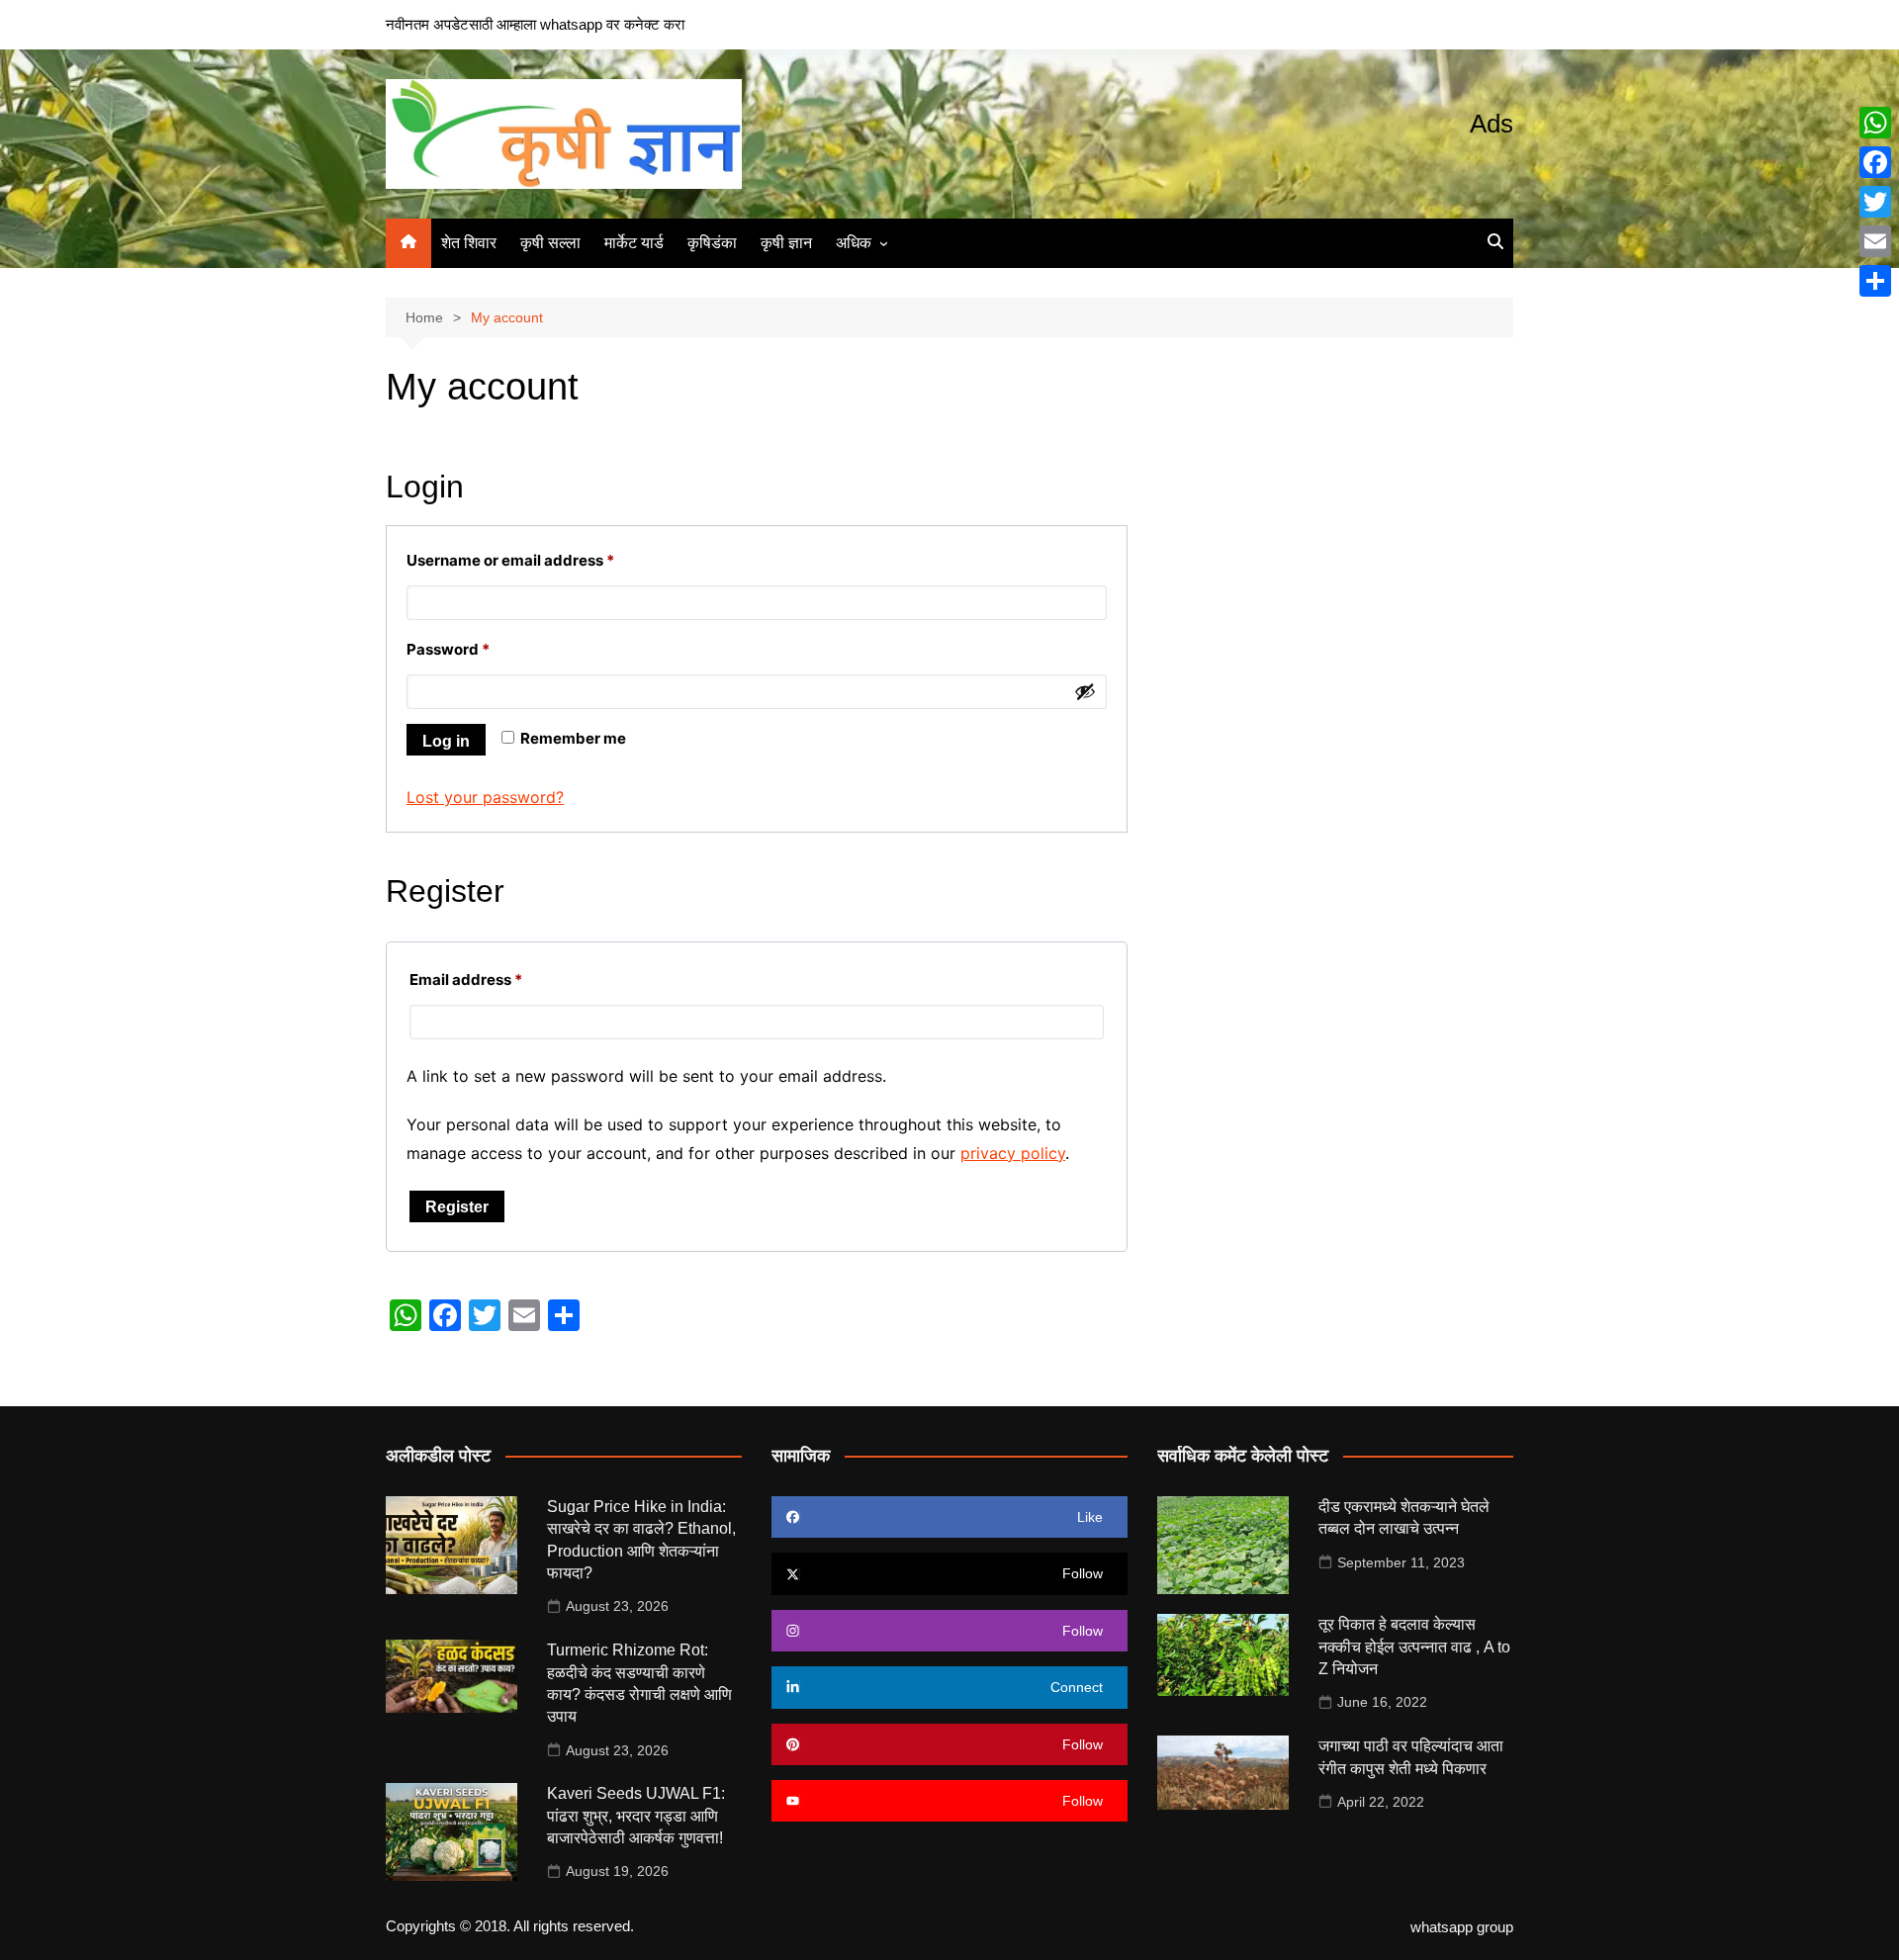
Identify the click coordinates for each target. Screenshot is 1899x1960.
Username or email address (543, 560)
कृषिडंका (712, 243)
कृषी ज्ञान (786, 243)
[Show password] (1085, 691)
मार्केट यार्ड (634, 243)
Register (457, 1207)
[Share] (1875, 281)
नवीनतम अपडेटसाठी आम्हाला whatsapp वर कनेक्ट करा (535, 24)
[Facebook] (1875, 162)
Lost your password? (485, 797)
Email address (498, 979)
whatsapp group (1462, 1927)
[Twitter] (1875, 202)
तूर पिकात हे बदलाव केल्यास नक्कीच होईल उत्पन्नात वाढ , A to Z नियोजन (1414, 1647)
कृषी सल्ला (550, 243)
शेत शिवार (469, 243)
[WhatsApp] (1875, 123)
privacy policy (1013, 1153)
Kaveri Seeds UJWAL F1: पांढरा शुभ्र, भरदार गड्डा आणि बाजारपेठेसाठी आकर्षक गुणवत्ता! (636, 1816)
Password (480, 649)
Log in (446, 741)
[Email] (1875, 241)
